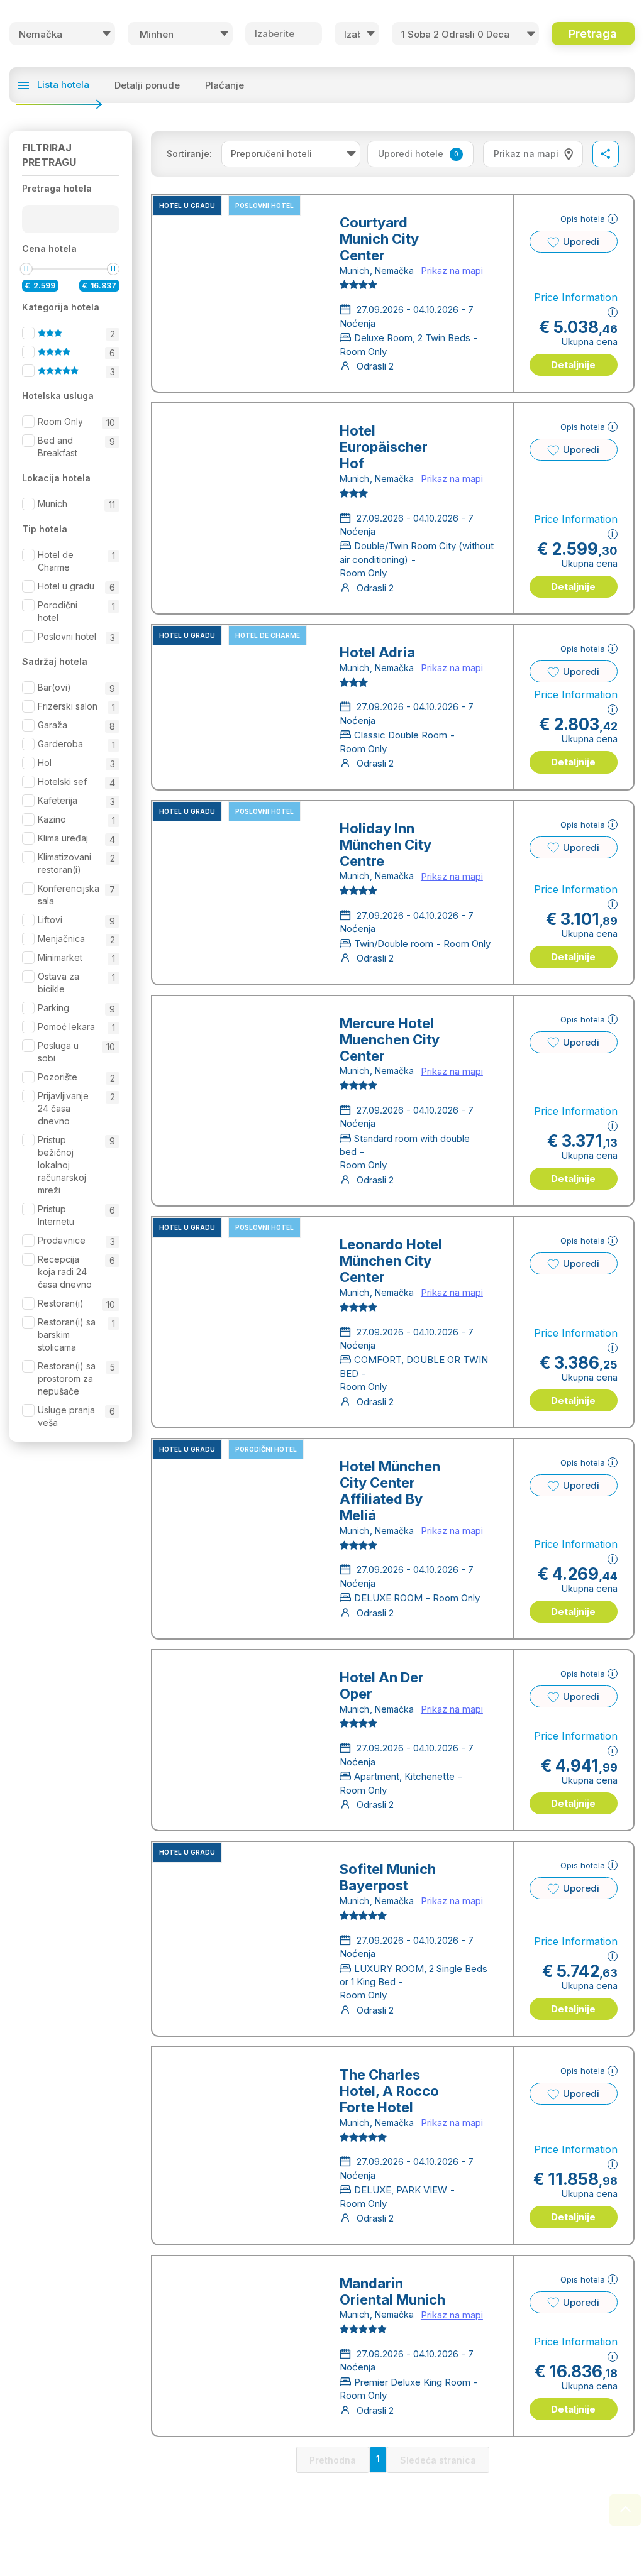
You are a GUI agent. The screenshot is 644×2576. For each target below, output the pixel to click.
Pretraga (593, 34)
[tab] (533, 154)
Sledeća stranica (438, 2460)
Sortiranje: (189, 154)
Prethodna (333, 2460)
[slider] (26, 269)
